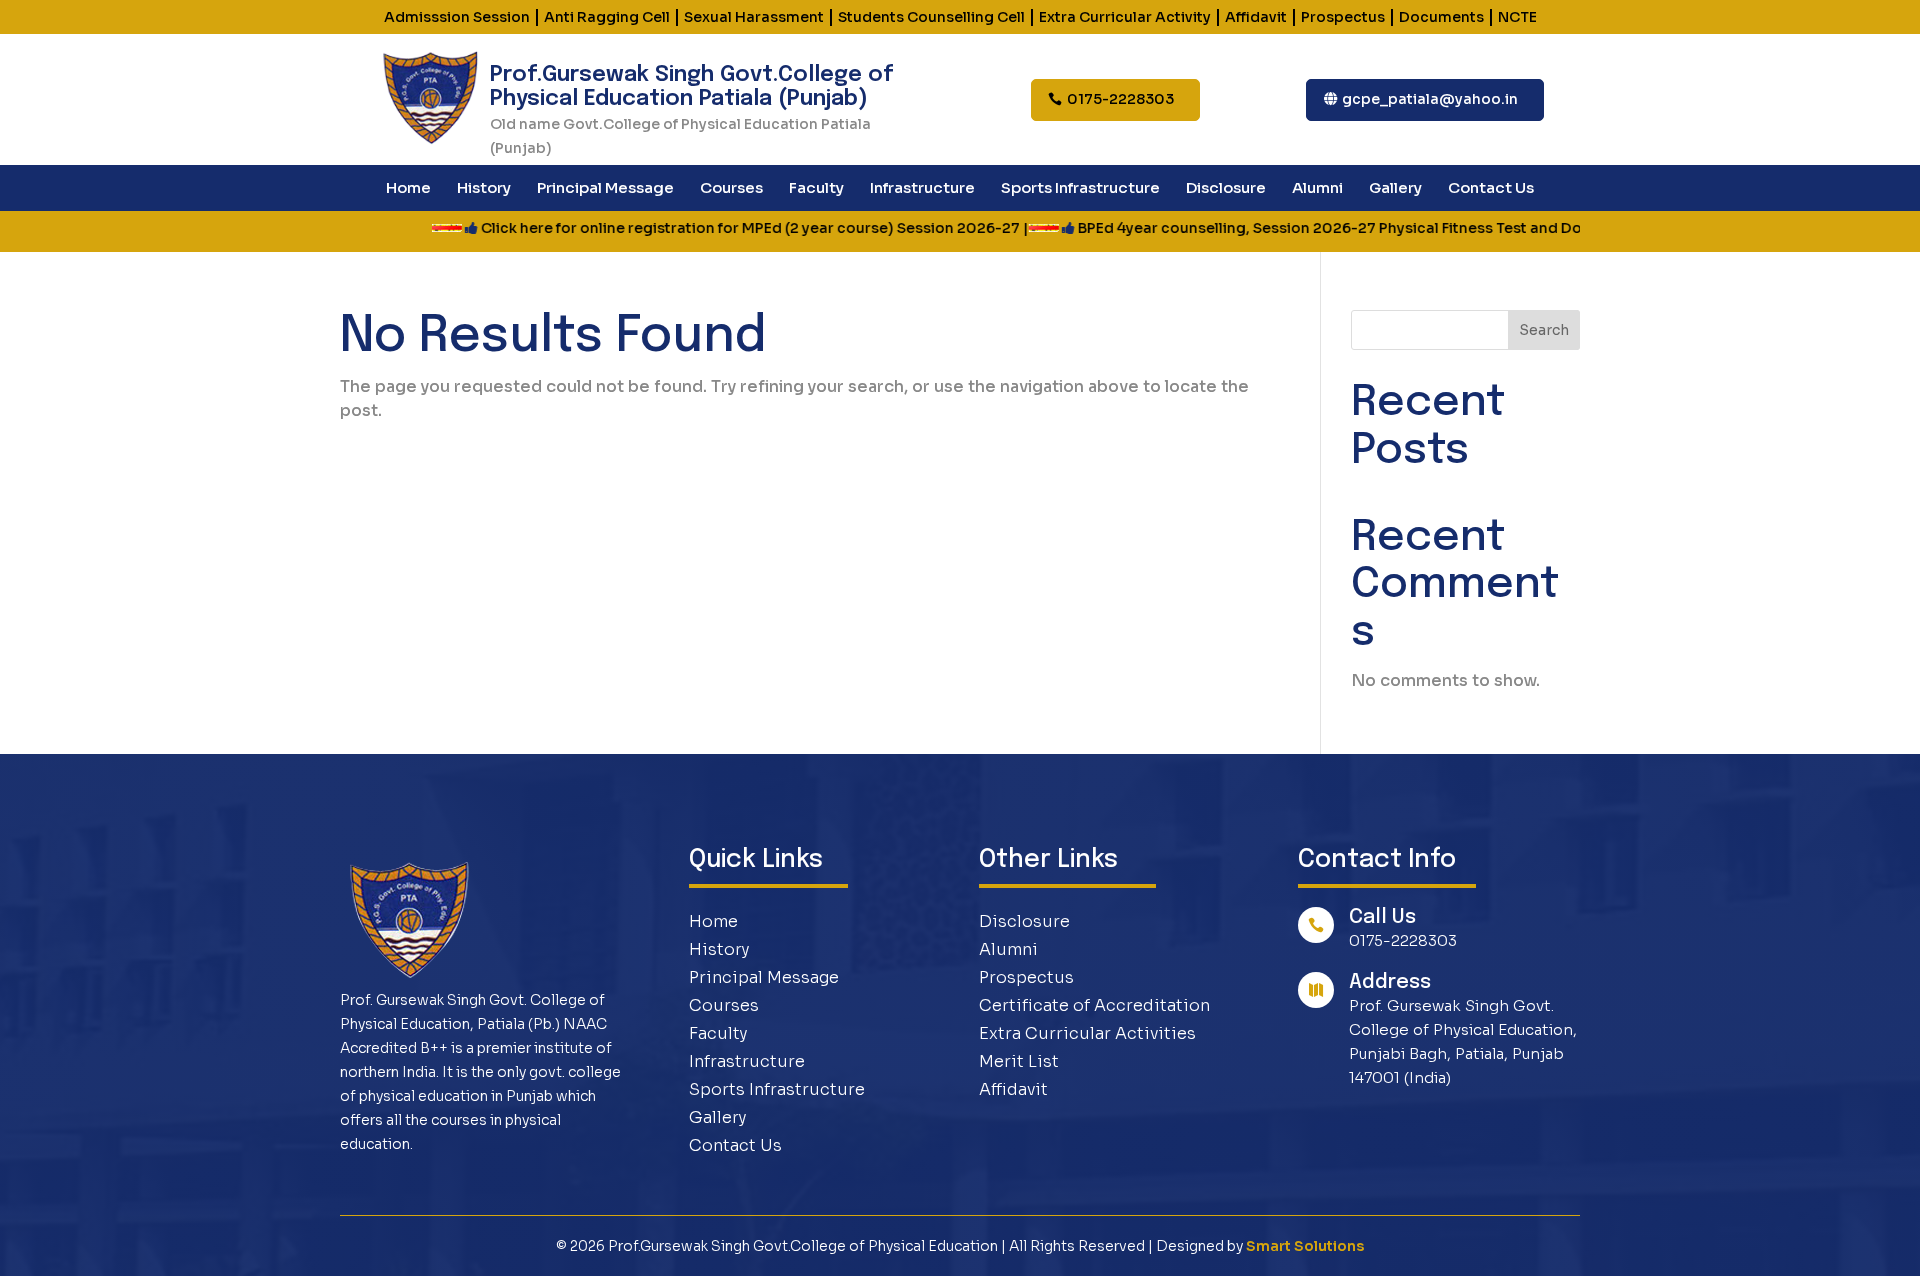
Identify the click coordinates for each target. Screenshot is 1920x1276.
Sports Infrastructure (1080, 189)
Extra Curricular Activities (1087, 1033)
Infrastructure (922, 189)
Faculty (816, 189)
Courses (731, 189)
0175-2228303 (1120, 99)
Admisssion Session (457, 17)
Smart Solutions (1305, 1246)
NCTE (1517, 17)
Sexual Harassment (754, 17)
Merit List (1019, 1061)
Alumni (1317, 189)
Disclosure (1226, 189)
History (484, 189)
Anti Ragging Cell (607, 17)
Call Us (1382, 917)
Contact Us (1491, 189)
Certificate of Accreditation (1094, 1005)
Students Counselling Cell (931, 17)
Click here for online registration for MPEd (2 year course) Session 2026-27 (693, 228)
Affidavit (1256, 17)
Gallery (1395, 189)
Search (1544, 330)
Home (408, 189)
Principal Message (605, 189)
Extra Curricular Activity (1125, 17)
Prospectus (1343, 17)
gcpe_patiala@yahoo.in (1430, 99)
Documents (1441, 17)
